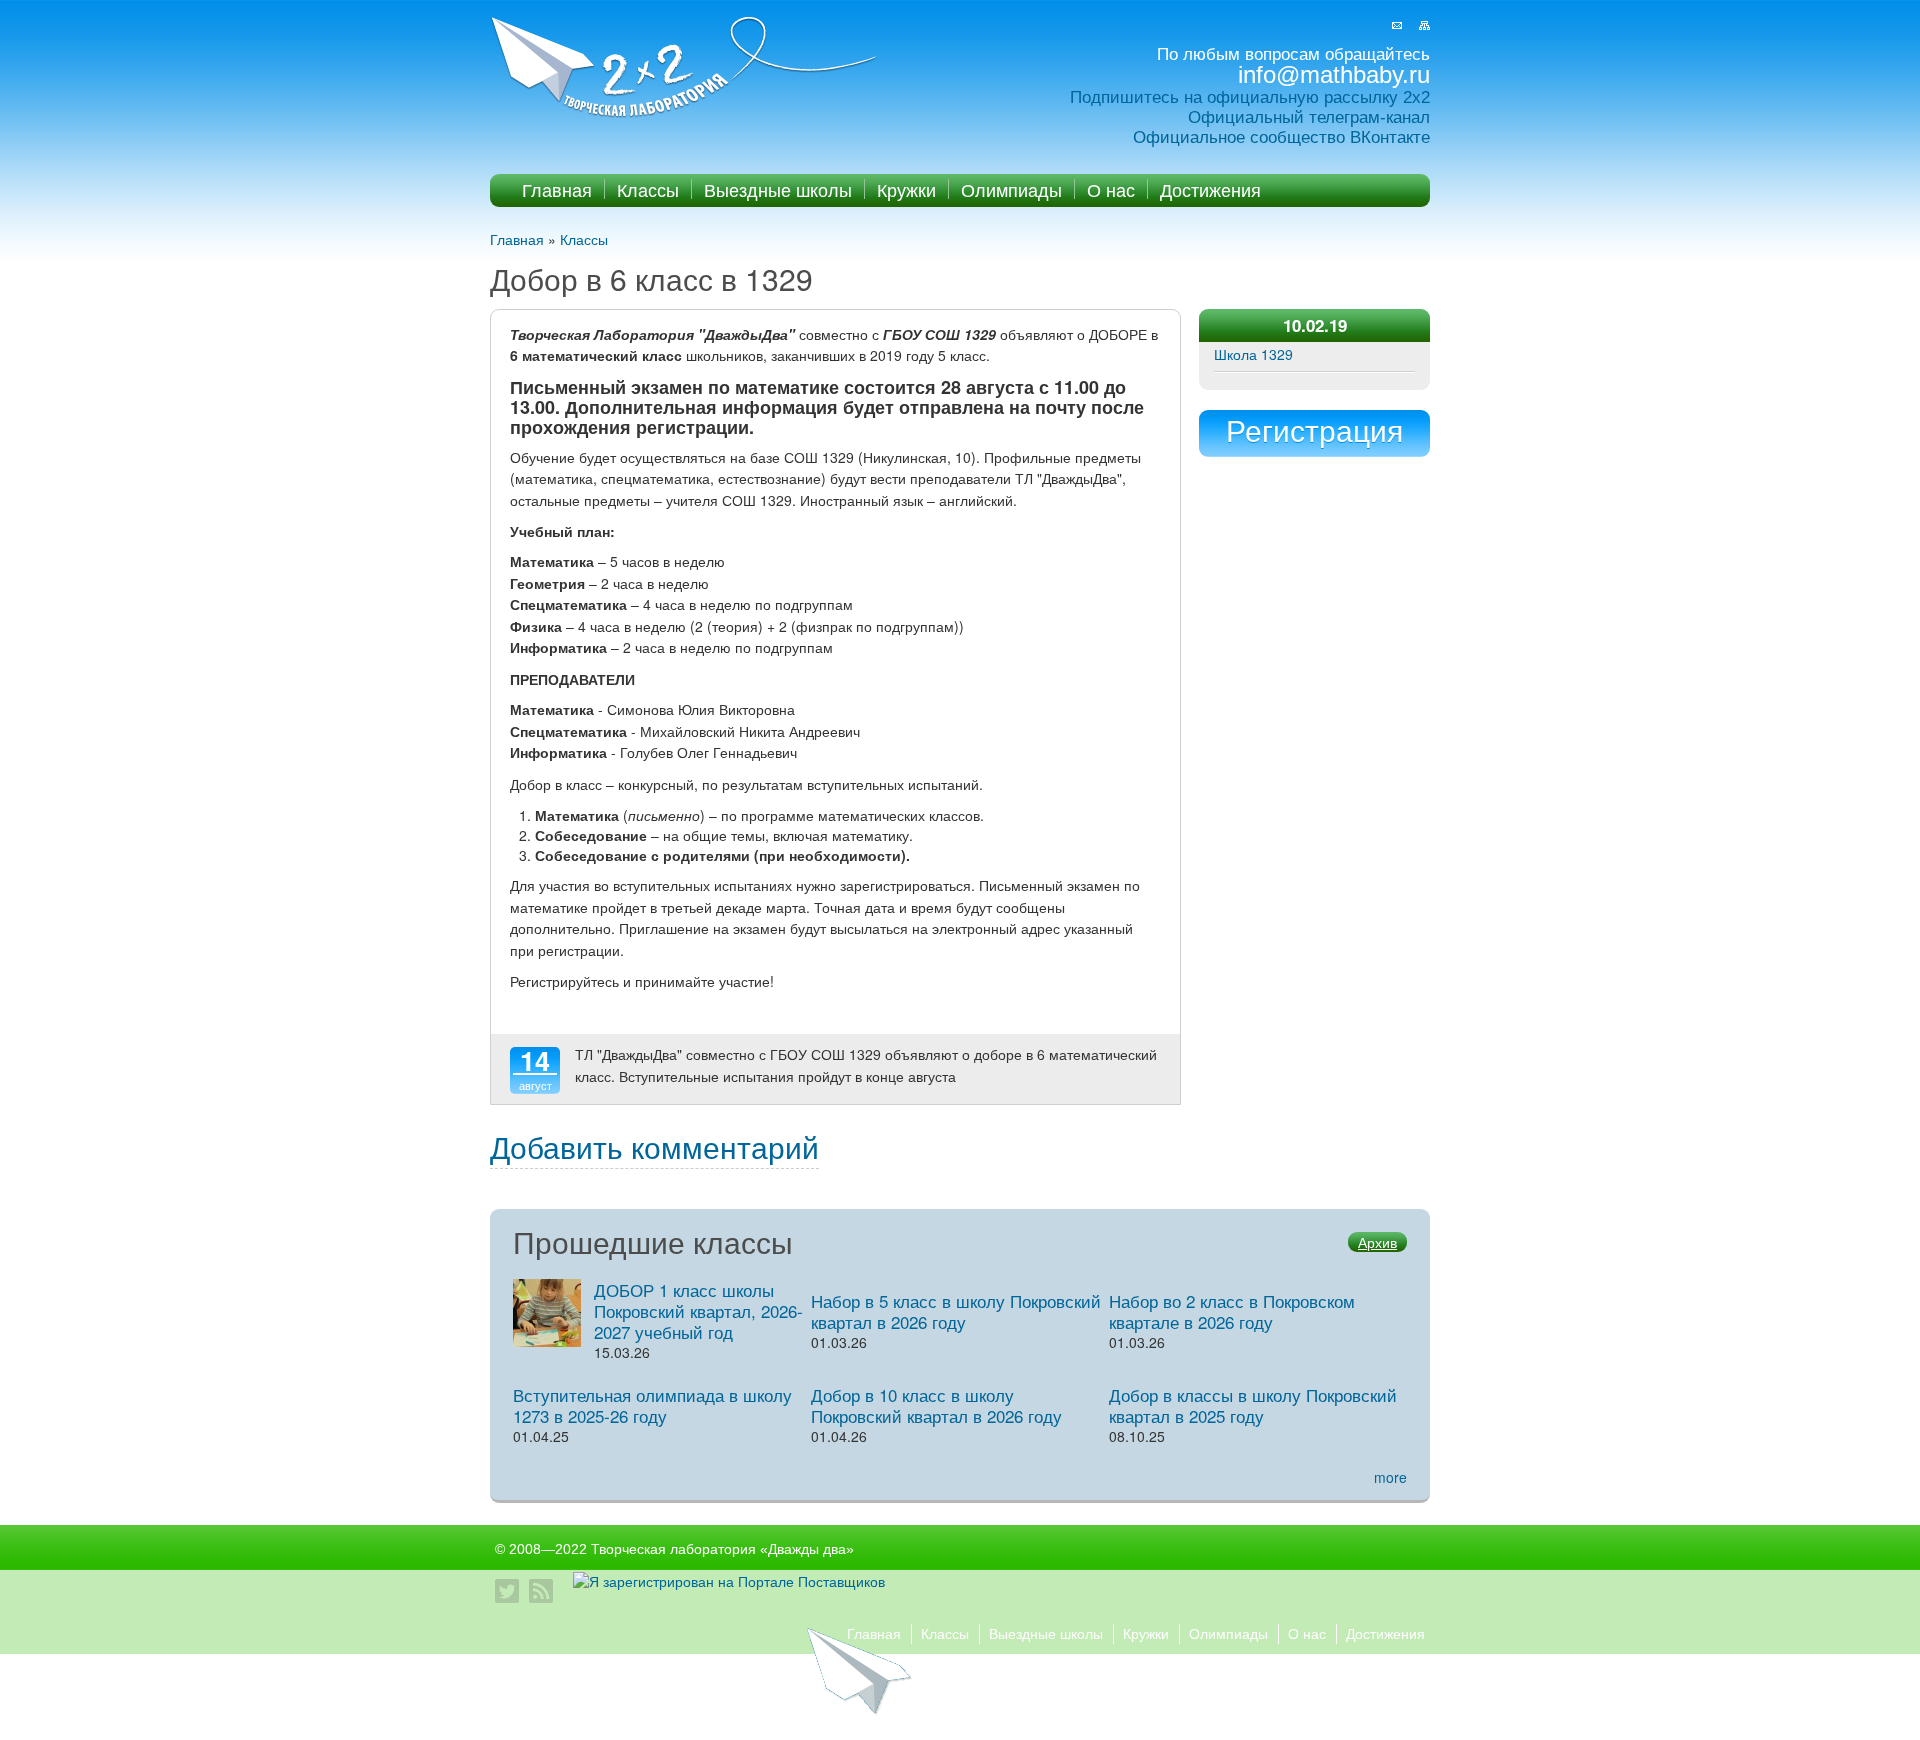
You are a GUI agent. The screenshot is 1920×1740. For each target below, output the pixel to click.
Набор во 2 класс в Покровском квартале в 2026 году (1232, 1311)
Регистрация (1314, 429)
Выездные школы (778, 189)
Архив (1377, 1242)
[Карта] (1424, 25)
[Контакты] (1397, 25)
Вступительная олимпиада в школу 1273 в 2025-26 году (652, 1405)
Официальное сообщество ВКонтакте (1281, 137)
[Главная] (686, 68)
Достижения (1210, 189)
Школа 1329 (1253, 354)
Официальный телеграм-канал (1309, 117)
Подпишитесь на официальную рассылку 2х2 (1250, 97)
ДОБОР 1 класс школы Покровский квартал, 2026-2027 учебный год (698, 1310)
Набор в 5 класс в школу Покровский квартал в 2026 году (956, 1311)
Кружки (906, 189)
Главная (557, 189)
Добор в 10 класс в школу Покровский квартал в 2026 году (936, 1405)
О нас (1111, 189)
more (1390, 1477)
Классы (648, 189)
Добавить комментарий (654, 1146)
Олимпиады (1011, 189)
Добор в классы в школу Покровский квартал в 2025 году (1253, 1405)
